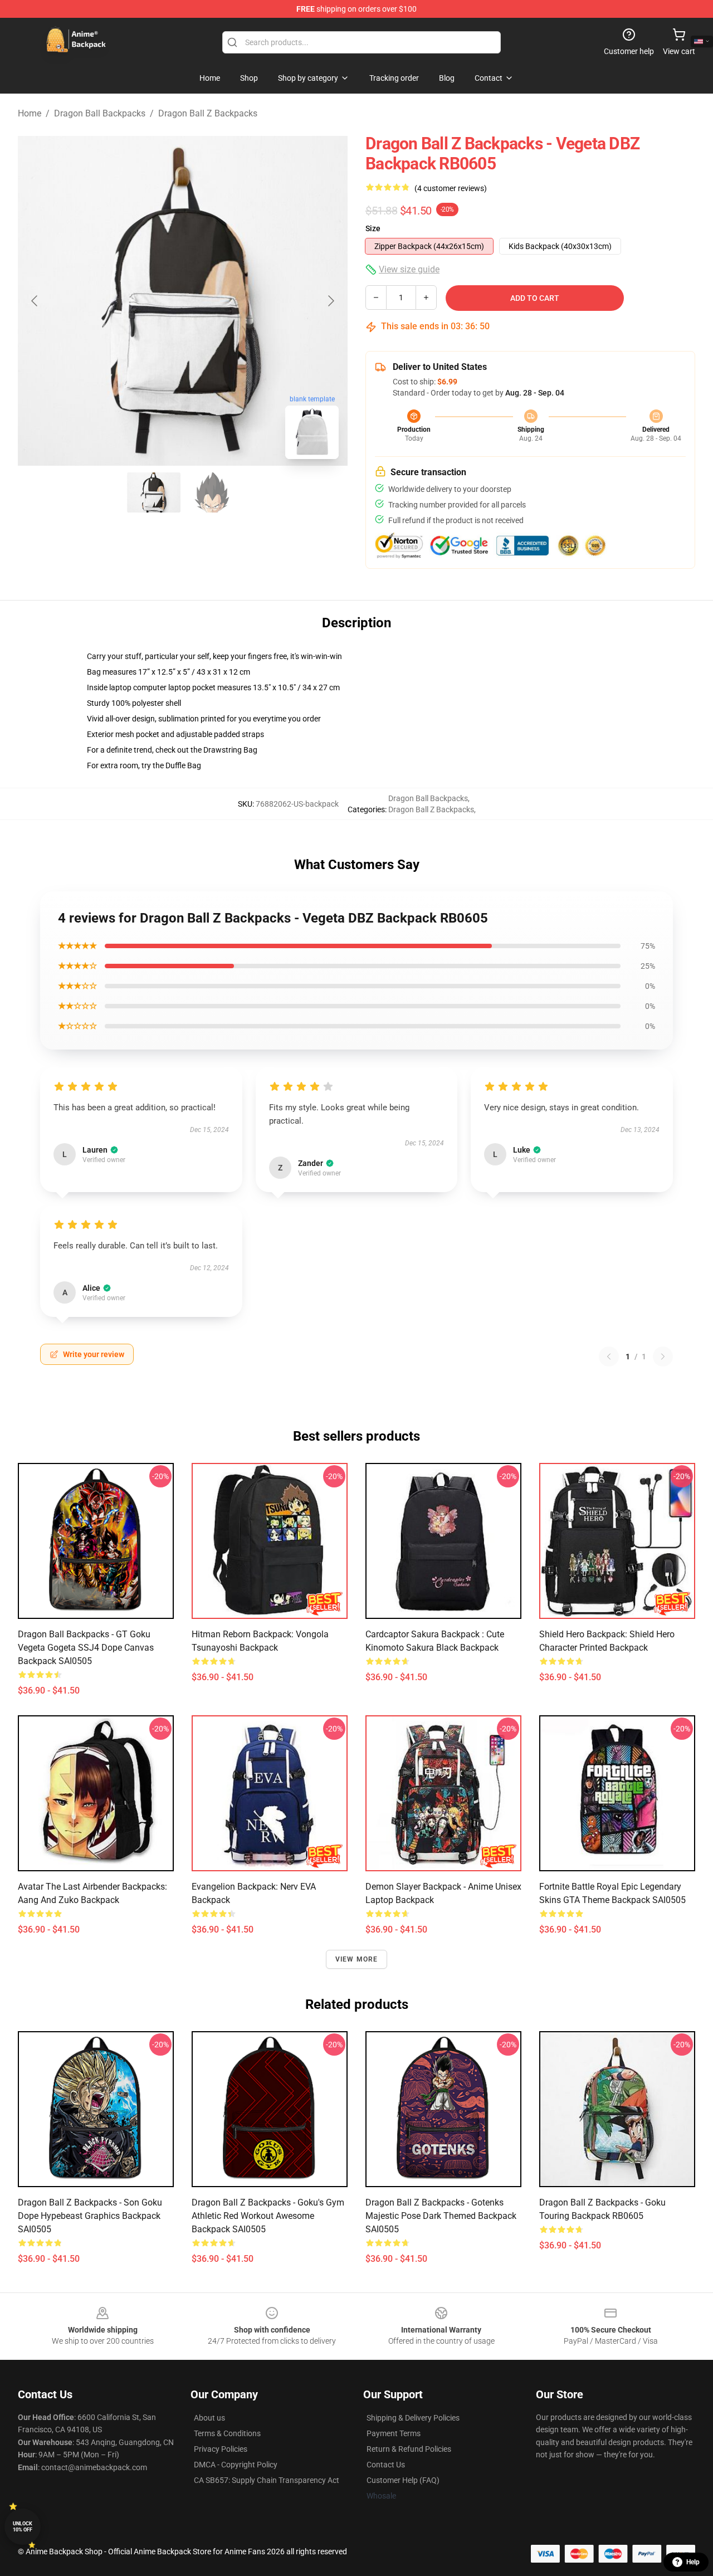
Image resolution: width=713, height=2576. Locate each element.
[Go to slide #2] (212, 492)
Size (373, 228)
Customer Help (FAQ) (403, 2480)
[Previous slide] (35, 301)
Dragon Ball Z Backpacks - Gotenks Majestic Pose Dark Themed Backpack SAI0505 (441, 2216)
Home (30, 113)
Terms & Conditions (227, 2433)
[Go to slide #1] (154, 492)
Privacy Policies (221, 2449)
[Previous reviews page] (609, 1357)
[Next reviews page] (663, 1357)
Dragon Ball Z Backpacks (208, 113)
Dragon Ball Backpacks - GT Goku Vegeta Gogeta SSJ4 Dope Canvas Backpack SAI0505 (86, 1648)
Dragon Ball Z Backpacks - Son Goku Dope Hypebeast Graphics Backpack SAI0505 (90, 2216)
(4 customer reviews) (451, 188)
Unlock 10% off (23, 2527)
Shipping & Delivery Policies (413, 2418)
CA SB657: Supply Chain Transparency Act (267, 2480)
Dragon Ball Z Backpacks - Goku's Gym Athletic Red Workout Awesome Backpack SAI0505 (268, 2216)
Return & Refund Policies (409, 2449)
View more (357, 1959)
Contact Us (386, 2465)
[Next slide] (330, 301)
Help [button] (693, 2562)
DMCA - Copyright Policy (236, 2465)
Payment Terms (394, 2433)
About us (209, 2418)
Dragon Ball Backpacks (100, 113)
